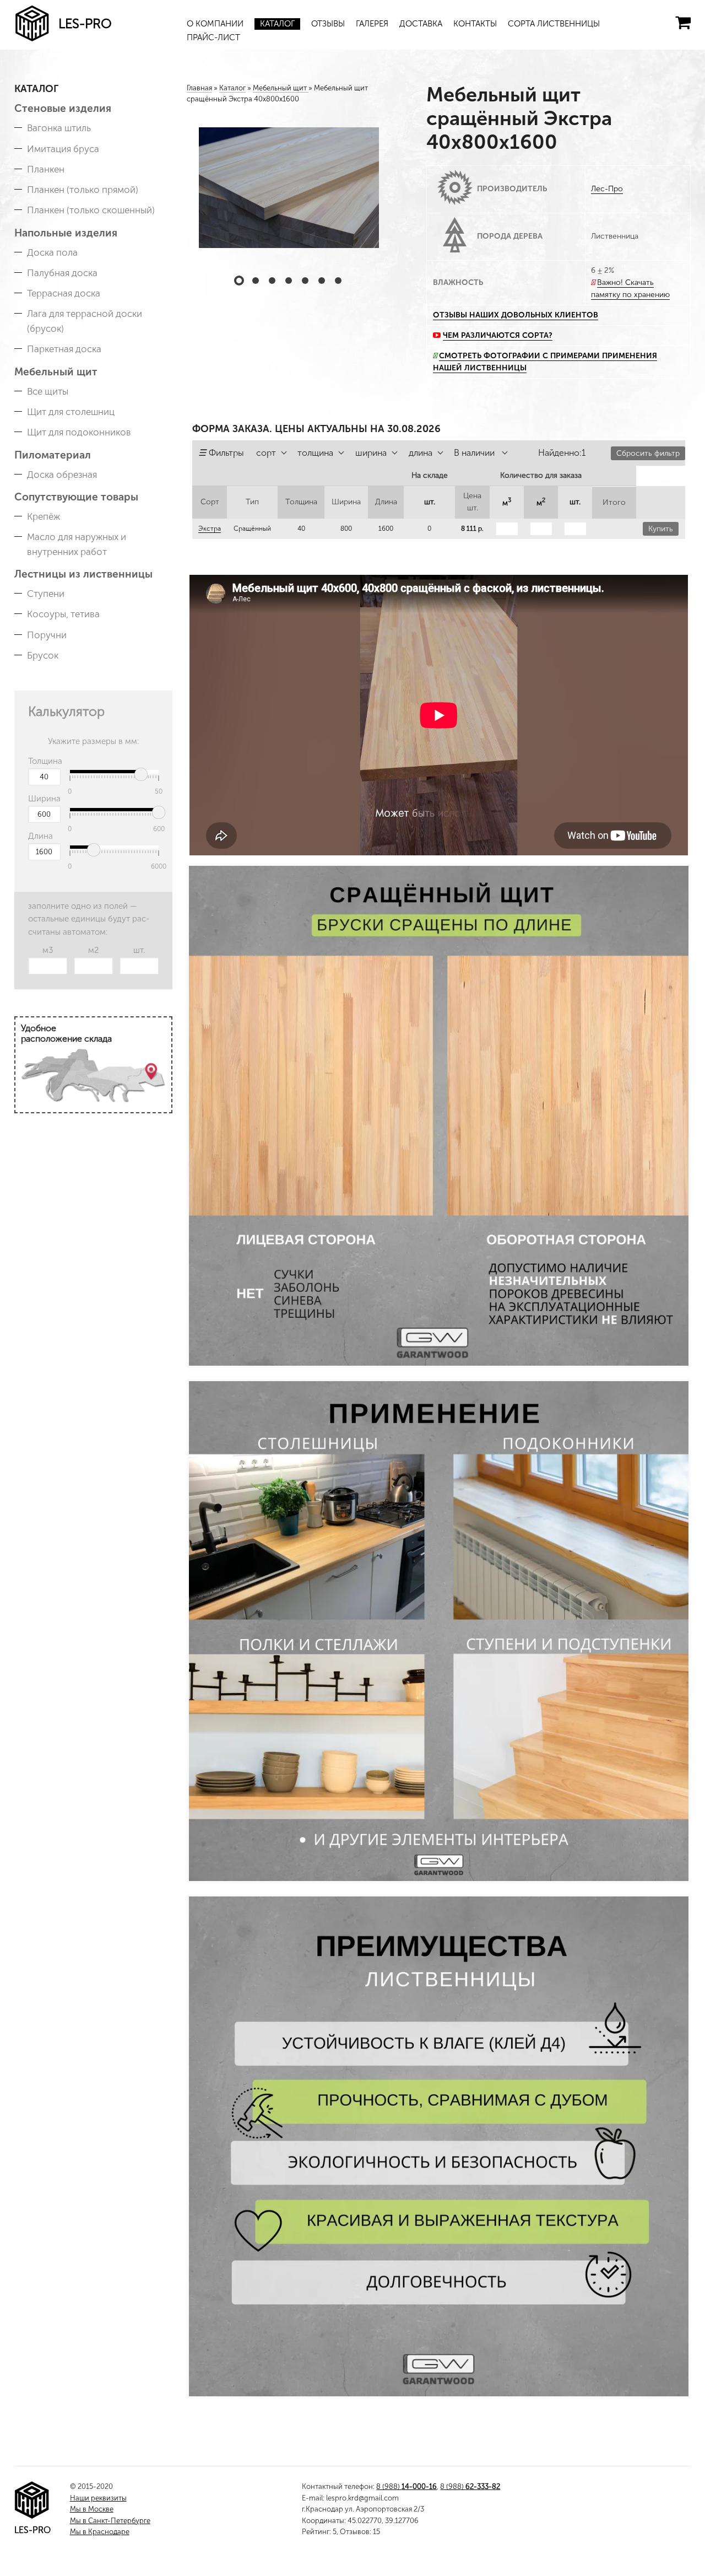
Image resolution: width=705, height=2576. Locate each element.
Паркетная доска (64, 349)
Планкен (46, 169)
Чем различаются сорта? (498, 335)
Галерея (372, 24)
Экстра (210, 529)
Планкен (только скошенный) (91, 210)
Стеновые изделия (63, 108)
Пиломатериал (53, 455)
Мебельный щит (56, 372)
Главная (199, 88)
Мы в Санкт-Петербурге (110, 2521)
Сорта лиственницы (554, 24)
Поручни (47, 635)
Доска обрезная (62, 475)
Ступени (46, 594)
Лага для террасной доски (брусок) (85, 321)
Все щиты (48, 391)
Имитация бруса (63, 149)
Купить (661, 529)
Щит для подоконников (79, 432)
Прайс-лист (213, 37)
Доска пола (52, 252)
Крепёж (44, 516)
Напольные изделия (66, 233)
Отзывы (328, 24)
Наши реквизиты (98, 2498)
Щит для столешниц (71, 412)
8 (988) (406, 2486)
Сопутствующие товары (76, 497)
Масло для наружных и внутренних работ (77, 544)
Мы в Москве (92, 2509)
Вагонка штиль (59, 128)
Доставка (421, 24)
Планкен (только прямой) (83, 190)
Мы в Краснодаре (100, 2532)
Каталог (277, 24)
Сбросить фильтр (648, 453)
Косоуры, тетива (63, 614)
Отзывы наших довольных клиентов (516, 315)
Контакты (475, 24)
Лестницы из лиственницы (83, 574)
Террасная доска (64, 293)
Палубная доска (62, 273)
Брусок (43, 655)
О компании (215, 24)
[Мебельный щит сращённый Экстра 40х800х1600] (289, 188)
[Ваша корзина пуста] (683, 23)
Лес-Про (607, 189)
